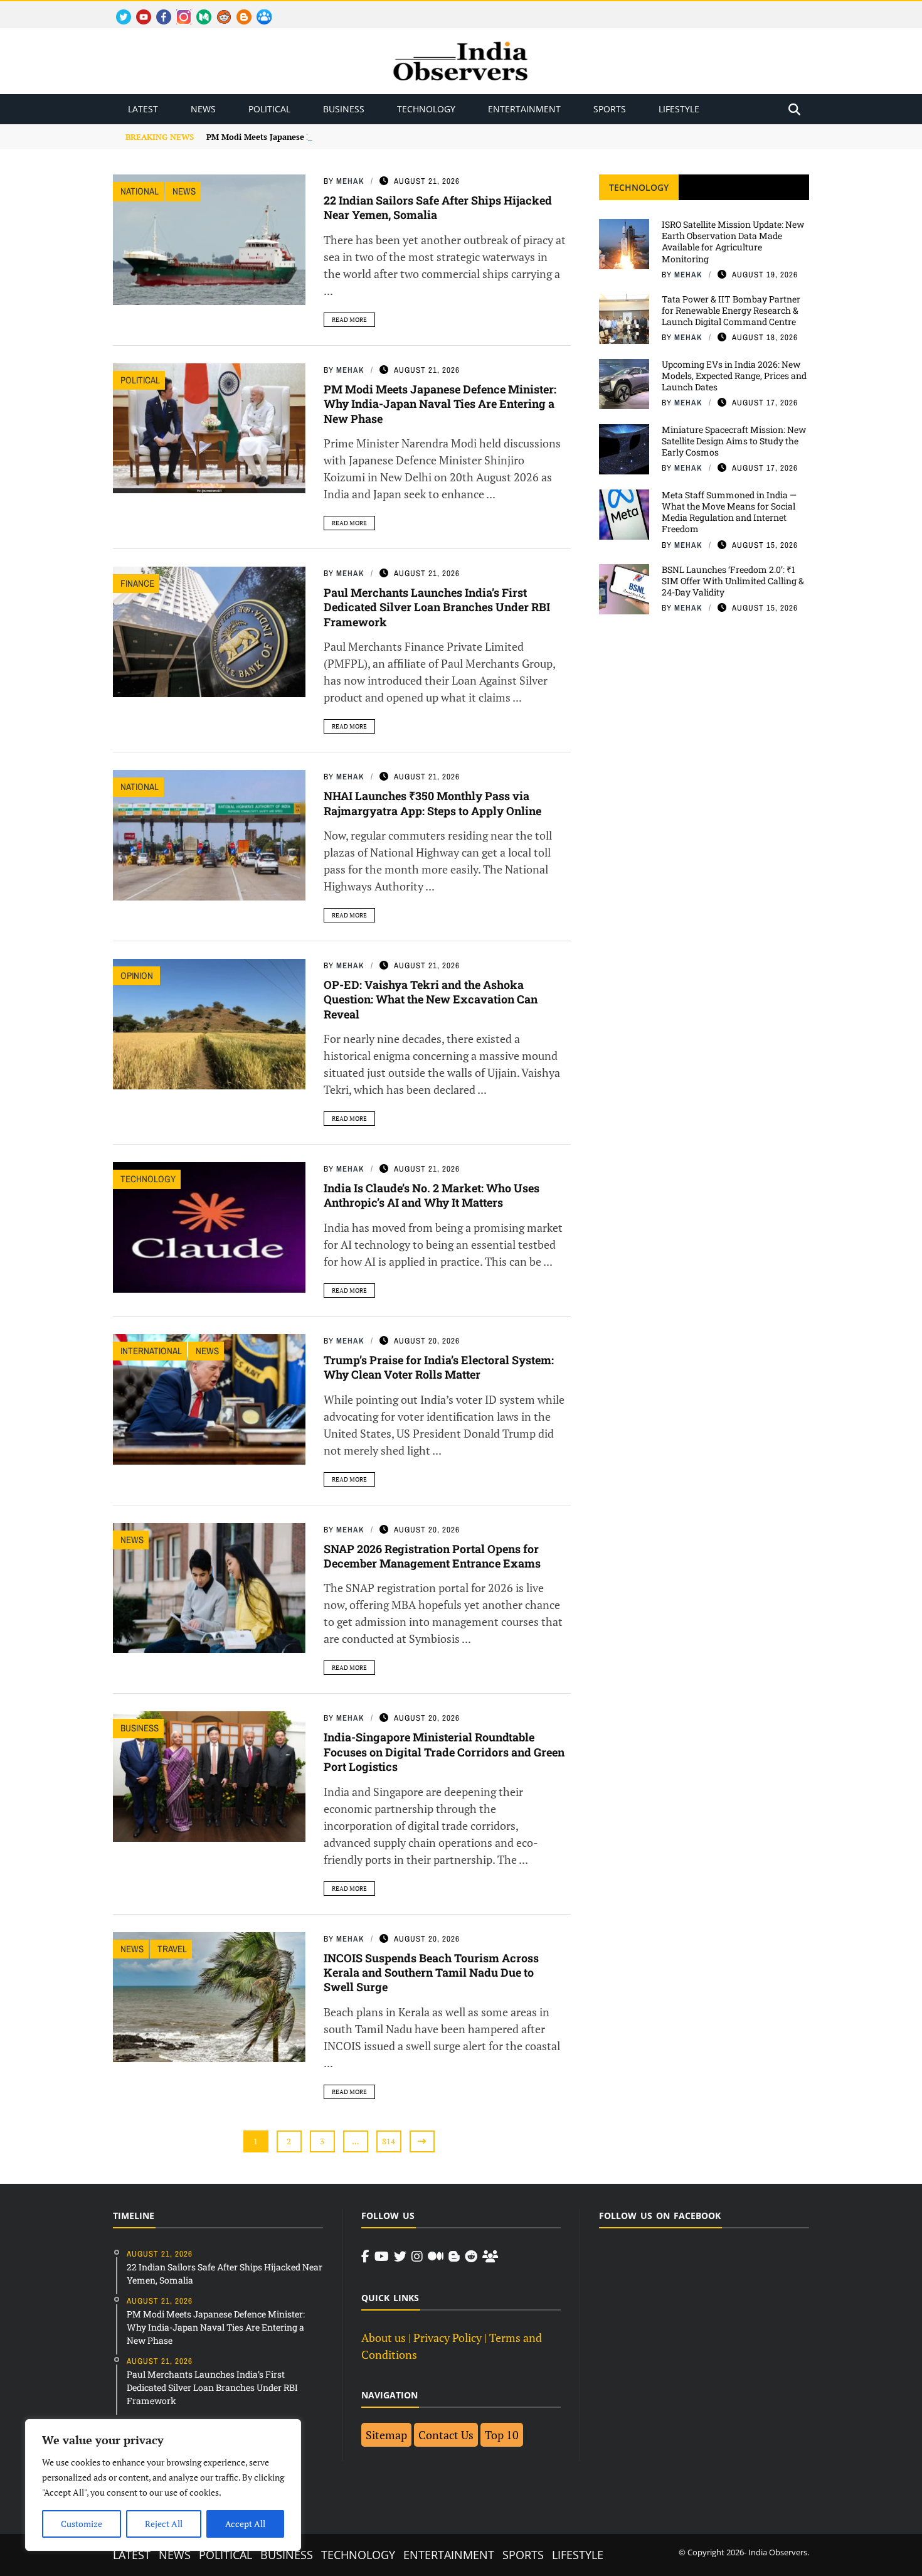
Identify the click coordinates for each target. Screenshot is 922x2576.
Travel (172, 1949)
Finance (137, 583)
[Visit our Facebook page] (365, 2257)
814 (389, 2141)
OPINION (138, 975)
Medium (198, 10)
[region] (163, 2485)
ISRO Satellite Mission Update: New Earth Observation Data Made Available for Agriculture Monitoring (733, 242)
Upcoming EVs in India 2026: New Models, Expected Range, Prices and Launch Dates (734, 376)
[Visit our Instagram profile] (417, 2257)
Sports (610, 109)
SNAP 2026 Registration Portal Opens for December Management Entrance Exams (432, 1556)
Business (344, 109)
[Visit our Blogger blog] (454, 2257)
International (151, 1351)
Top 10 (502, 2435)
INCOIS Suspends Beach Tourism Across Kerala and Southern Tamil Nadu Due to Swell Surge (431, 1973)
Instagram (179, 10)
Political (269, 109)
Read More (349, 320)
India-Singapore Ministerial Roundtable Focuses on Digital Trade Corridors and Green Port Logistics (444, 1752)
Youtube (138, 10)
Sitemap (386, 2435)
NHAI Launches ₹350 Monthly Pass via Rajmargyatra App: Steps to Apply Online (432, 803)
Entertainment (524, 109)
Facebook (159, 10)
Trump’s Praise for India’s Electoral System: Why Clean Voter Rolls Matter (439, 1367)
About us (384, 2338)
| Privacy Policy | (448, 2338)
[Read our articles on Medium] (436, 2257)
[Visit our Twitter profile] (400, 2257)
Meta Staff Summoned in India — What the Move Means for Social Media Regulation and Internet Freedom (729, 512)
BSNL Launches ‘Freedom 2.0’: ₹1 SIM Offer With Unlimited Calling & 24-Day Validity (733, 581)
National (140, 191)
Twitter (118, 10)
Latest (143, 109)
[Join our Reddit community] (471, 2257)
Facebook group (261, 10)
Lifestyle (679, 109)
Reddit (218, 10)
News (203, 109)
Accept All (245, 2524)
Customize (82, 2524)
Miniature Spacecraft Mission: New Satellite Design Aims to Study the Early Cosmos (734, 441)
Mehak (350, 181)
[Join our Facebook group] (490, 2257)
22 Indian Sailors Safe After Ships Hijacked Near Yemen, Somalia (438, 207)
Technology (426, 109)
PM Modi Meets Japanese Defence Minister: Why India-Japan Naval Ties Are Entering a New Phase (398, 137)
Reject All (164, 2524)
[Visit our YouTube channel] (382, 2257)
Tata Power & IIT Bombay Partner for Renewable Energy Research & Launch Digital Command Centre (731, 310)
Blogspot (239, 10)
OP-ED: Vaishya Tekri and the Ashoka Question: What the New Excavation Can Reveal (431, 999)
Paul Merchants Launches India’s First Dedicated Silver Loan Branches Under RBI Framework (437, 607)
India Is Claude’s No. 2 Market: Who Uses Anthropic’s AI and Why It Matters (432, 1195)
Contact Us (446, 2435)
